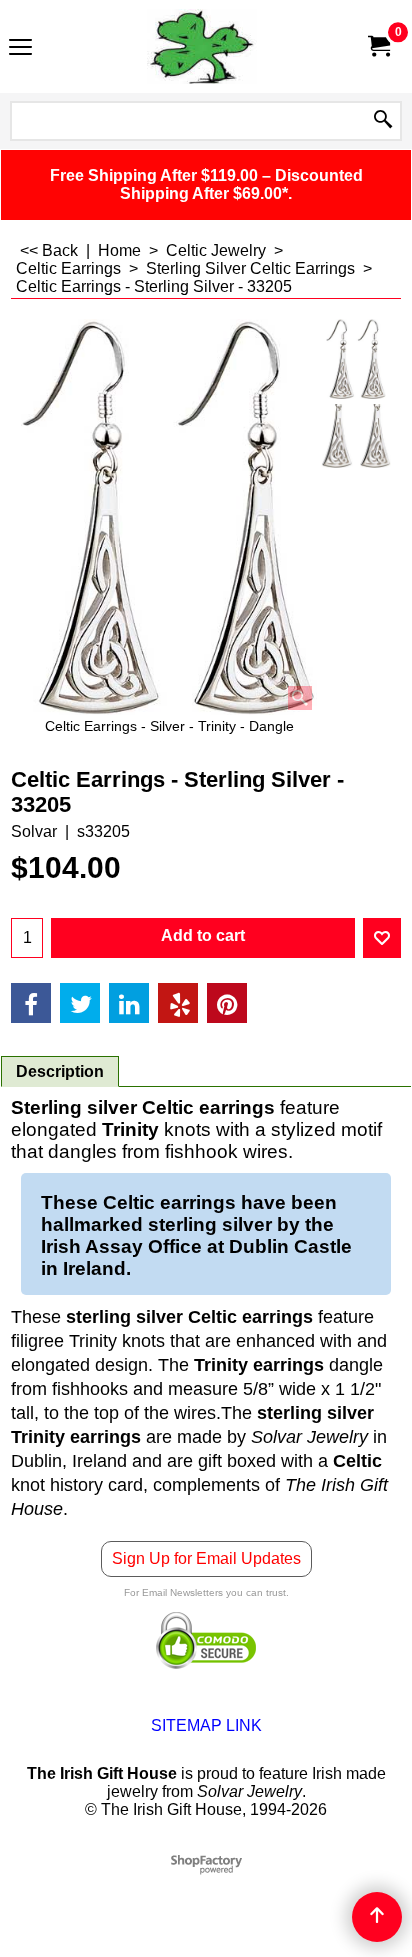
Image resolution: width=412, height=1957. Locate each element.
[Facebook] (31, 1003)
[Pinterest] (227, 1003)
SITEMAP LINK (206, 1725)
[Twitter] (80, 1003)
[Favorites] (382, 938)
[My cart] (378, 46)
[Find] (383, 121)
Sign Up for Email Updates (206, 1558)
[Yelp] (178, 1003)
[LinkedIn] (129, 1003)
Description (60, 1071)
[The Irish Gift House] (202, 46)
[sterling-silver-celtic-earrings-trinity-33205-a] (356, 436)
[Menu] (20, 48)
